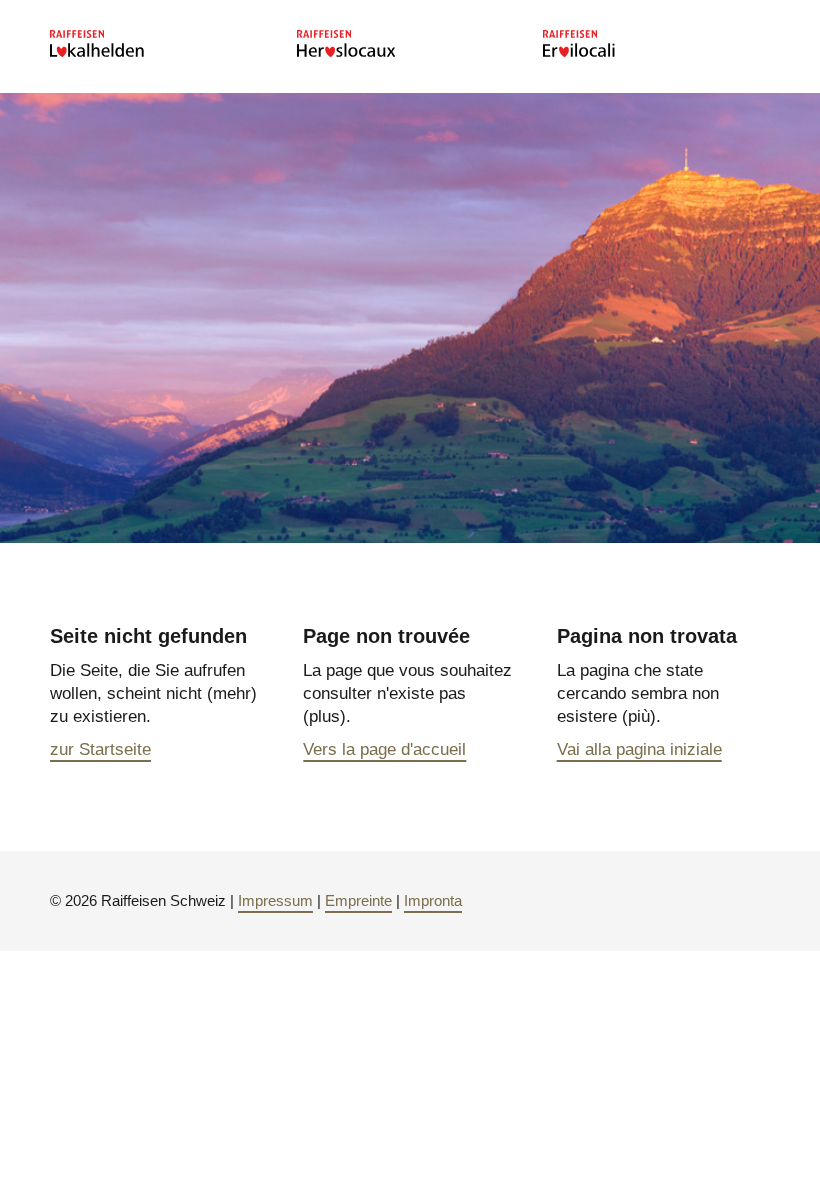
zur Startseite (100, 749)
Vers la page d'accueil (384, 749)
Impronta (433, 900)
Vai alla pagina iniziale (639, 749)
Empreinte (358, 900)
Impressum (275, 900)
